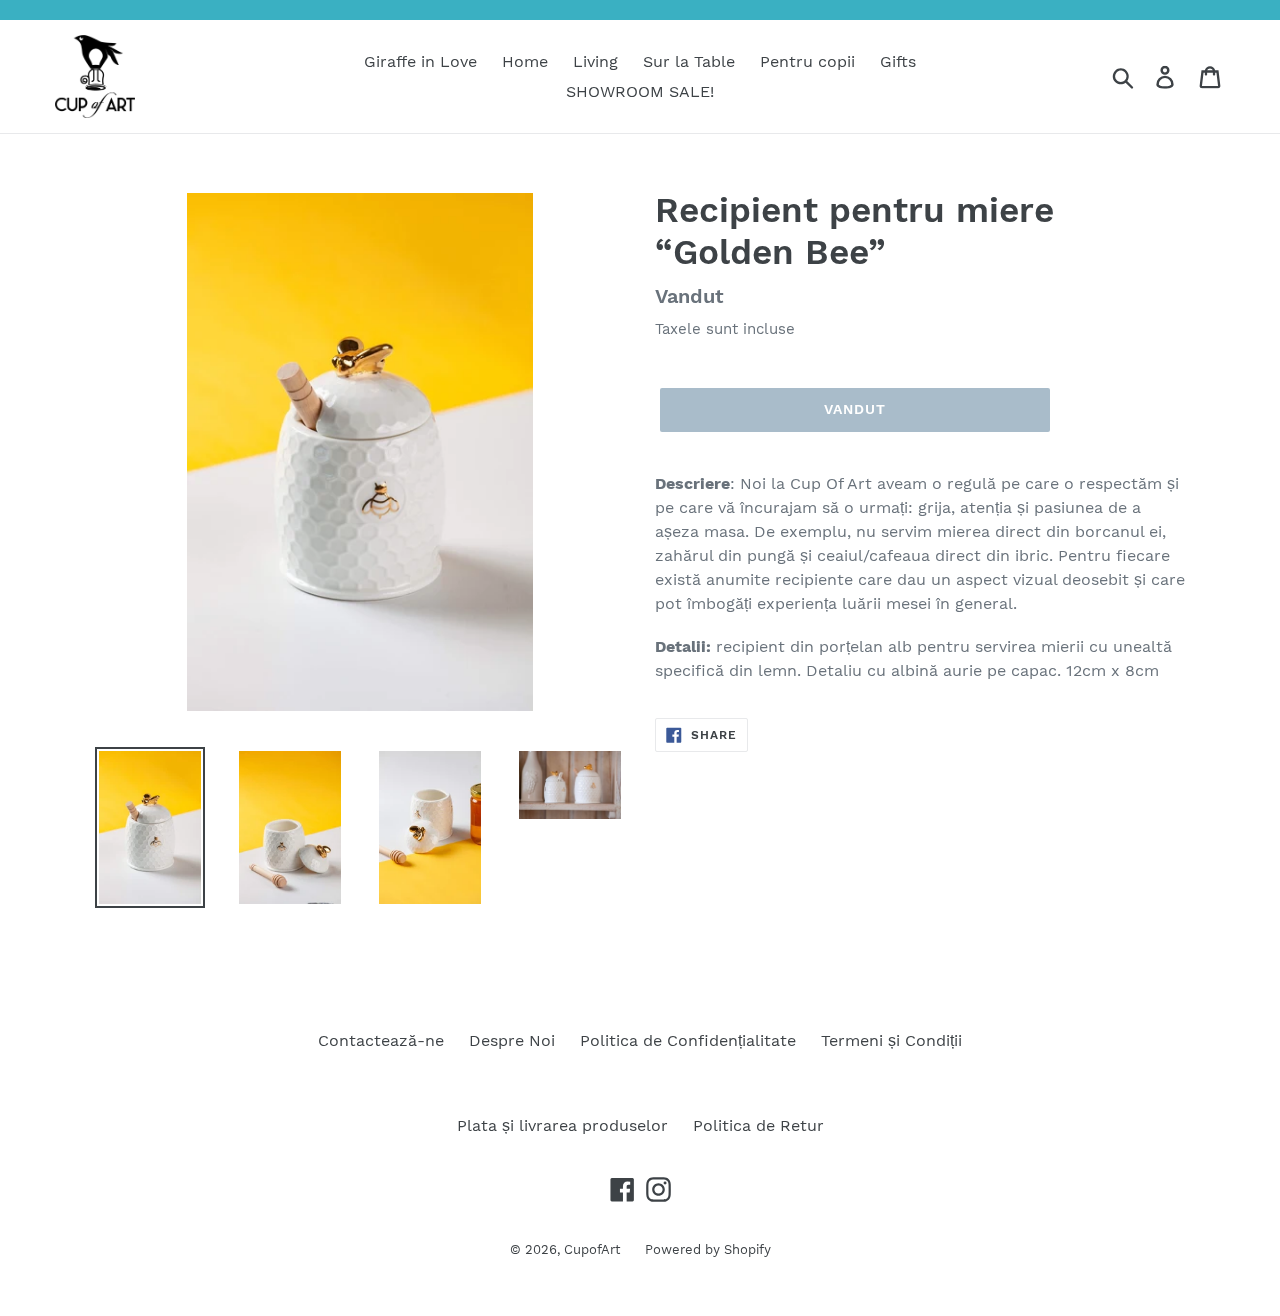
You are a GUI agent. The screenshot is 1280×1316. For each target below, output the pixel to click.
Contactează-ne (381, 1040)
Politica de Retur (758, 1125)
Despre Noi (512, 1040)
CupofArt (592, 1249)
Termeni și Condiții (891, 1040)
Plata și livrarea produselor (562, 1125)
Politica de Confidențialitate (688, 1040)
